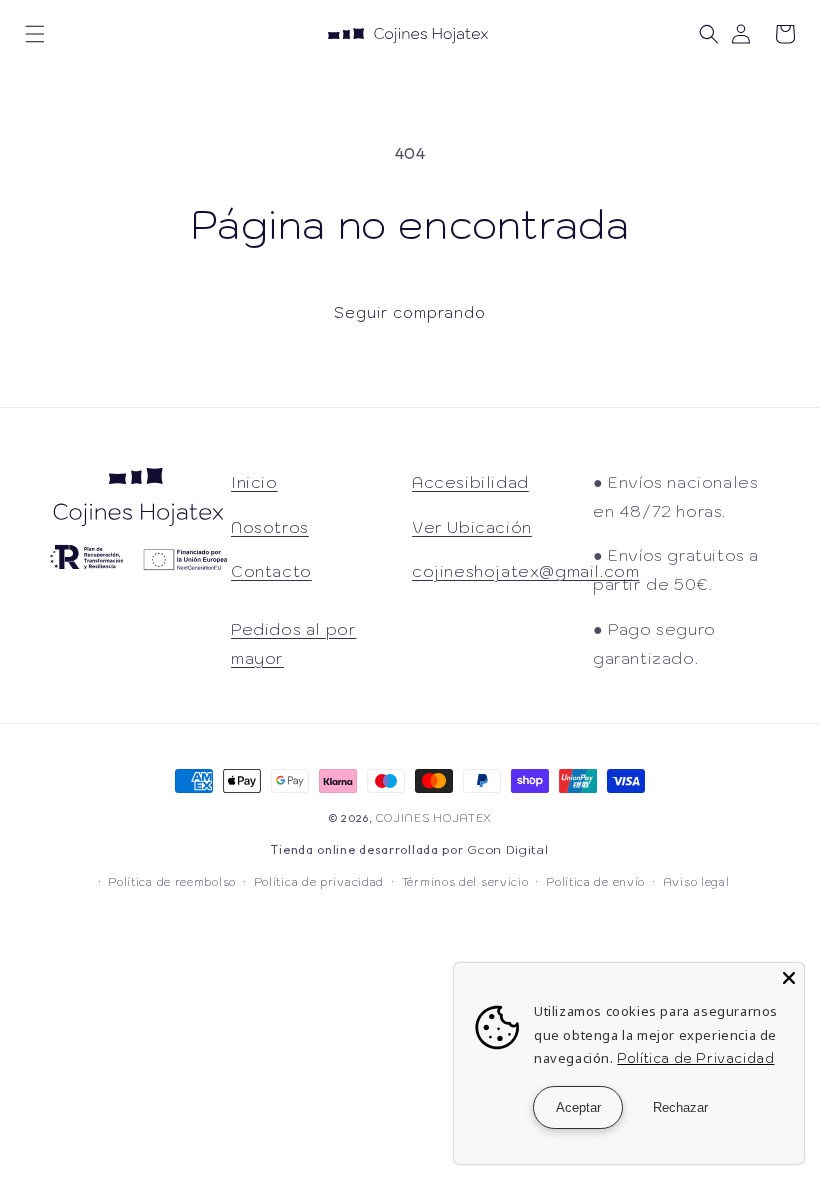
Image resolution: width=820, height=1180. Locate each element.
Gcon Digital (507, 849)
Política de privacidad (319, 882)
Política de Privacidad (695, 1058)
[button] (35, 34)
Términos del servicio (465, 882)
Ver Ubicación (472, 527)
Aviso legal (696, 882)
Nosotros (270, 527)
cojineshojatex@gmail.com (525, 571)
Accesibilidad (470, 482)
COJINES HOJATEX (434, 818)
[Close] (789, 978)
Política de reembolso (172, 882)
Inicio (254, 482)
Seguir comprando (410, 312)
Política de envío (595, 882)
